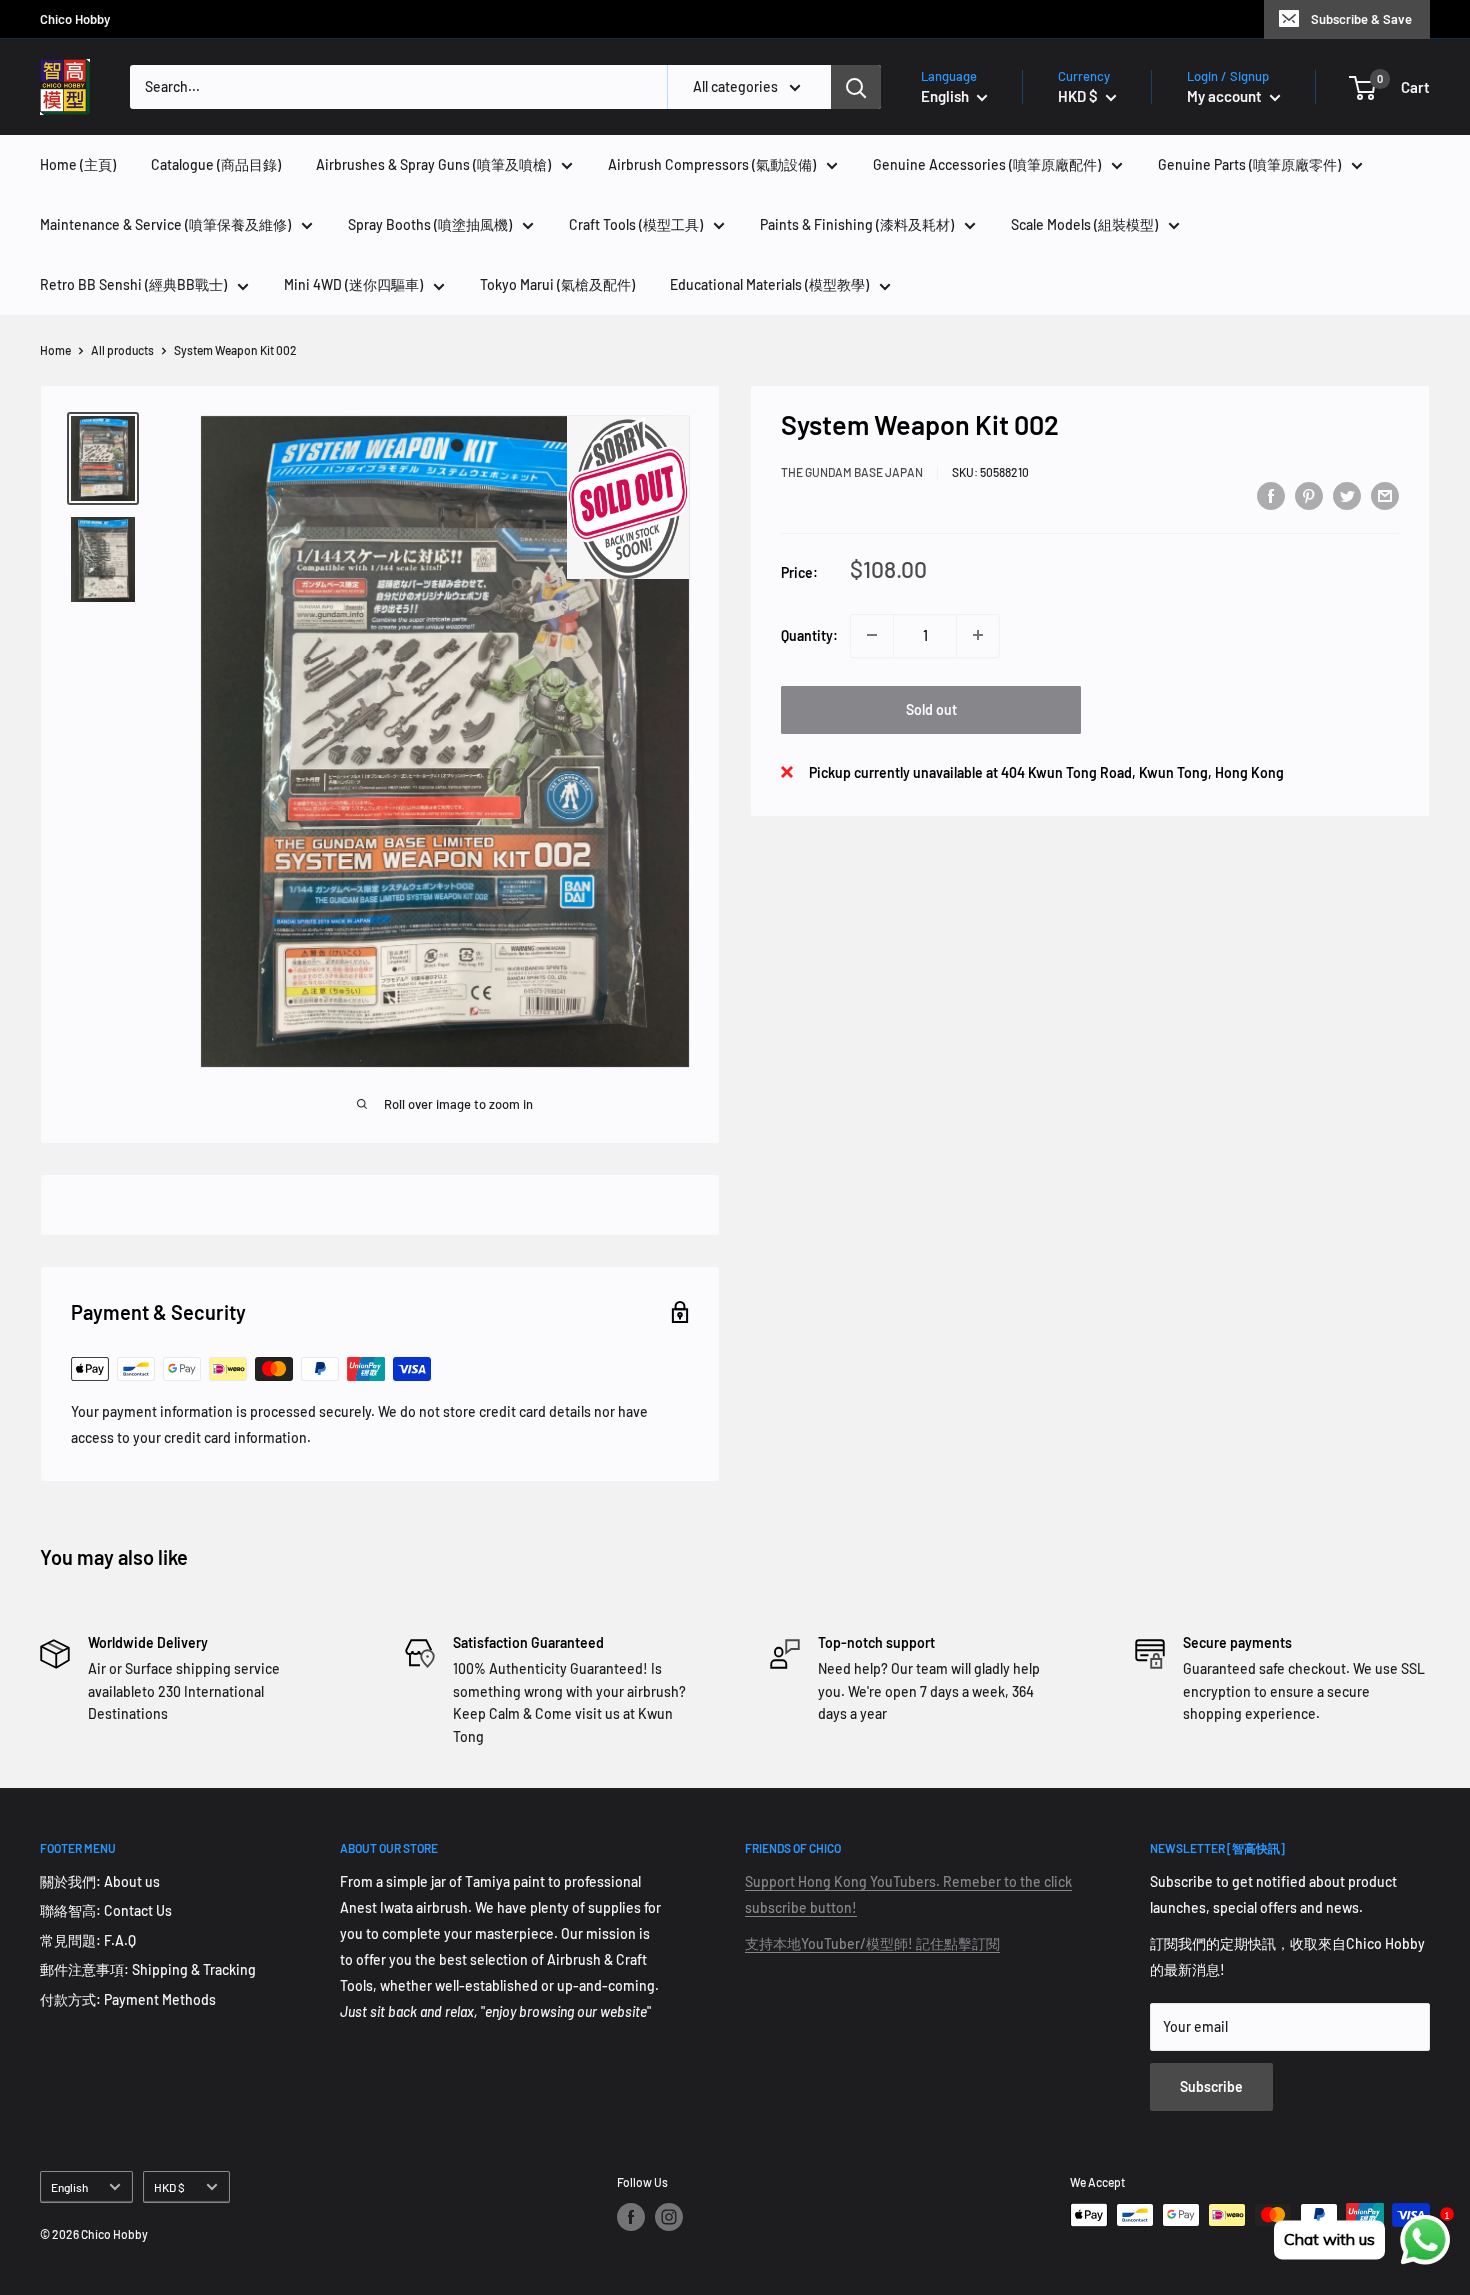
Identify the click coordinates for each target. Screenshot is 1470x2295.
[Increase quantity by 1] (978, 635)
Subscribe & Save (1361, 19)
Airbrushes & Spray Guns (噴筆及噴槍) (433, 164)
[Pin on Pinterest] (1309, 496)
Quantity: (809, 634)
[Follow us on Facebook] (631, 2217)
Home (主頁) (78, 164)
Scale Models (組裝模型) (1084, 224)
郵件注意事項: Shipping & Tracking (148, 1969)
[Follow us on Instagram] (669, 2217)
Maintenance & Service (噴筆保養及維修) (165, 224)
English (69, 2187)
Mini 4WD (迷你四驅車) (353, 284)
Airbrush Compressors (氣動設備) (712, 164)
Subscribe (1211, 2086)
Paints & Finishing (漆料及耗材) (857, 224)
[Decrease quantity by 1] (872, 635)
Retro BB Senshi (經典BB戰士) (133, 284)
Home (55, 350)
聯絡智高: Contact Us (106, 1910)
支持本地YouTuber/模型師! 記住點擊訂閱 (872, 1943)
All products (122, 350)
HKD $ (169, 2187)
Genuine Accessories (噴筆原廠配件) (987, 164)
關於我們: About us (100, 1881)
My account (1226, 96)
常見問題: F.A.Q (88, 1940)
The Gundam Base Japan (852, 471)
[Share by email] (1385, 496)
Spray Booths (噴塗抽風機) (430, 224)
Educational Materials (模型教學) (769, 284)
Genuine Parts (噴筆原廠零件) (1249, 164)
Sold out (931, 708)
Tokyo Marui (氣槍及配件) (557, 284)
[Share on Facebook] (1271, 496)
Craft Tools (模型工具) (636, 224)
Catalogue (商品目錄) (216, 164)
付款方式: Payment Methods (128, 1999)
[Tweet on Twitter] (1347, 496)
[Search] (856, 87)
